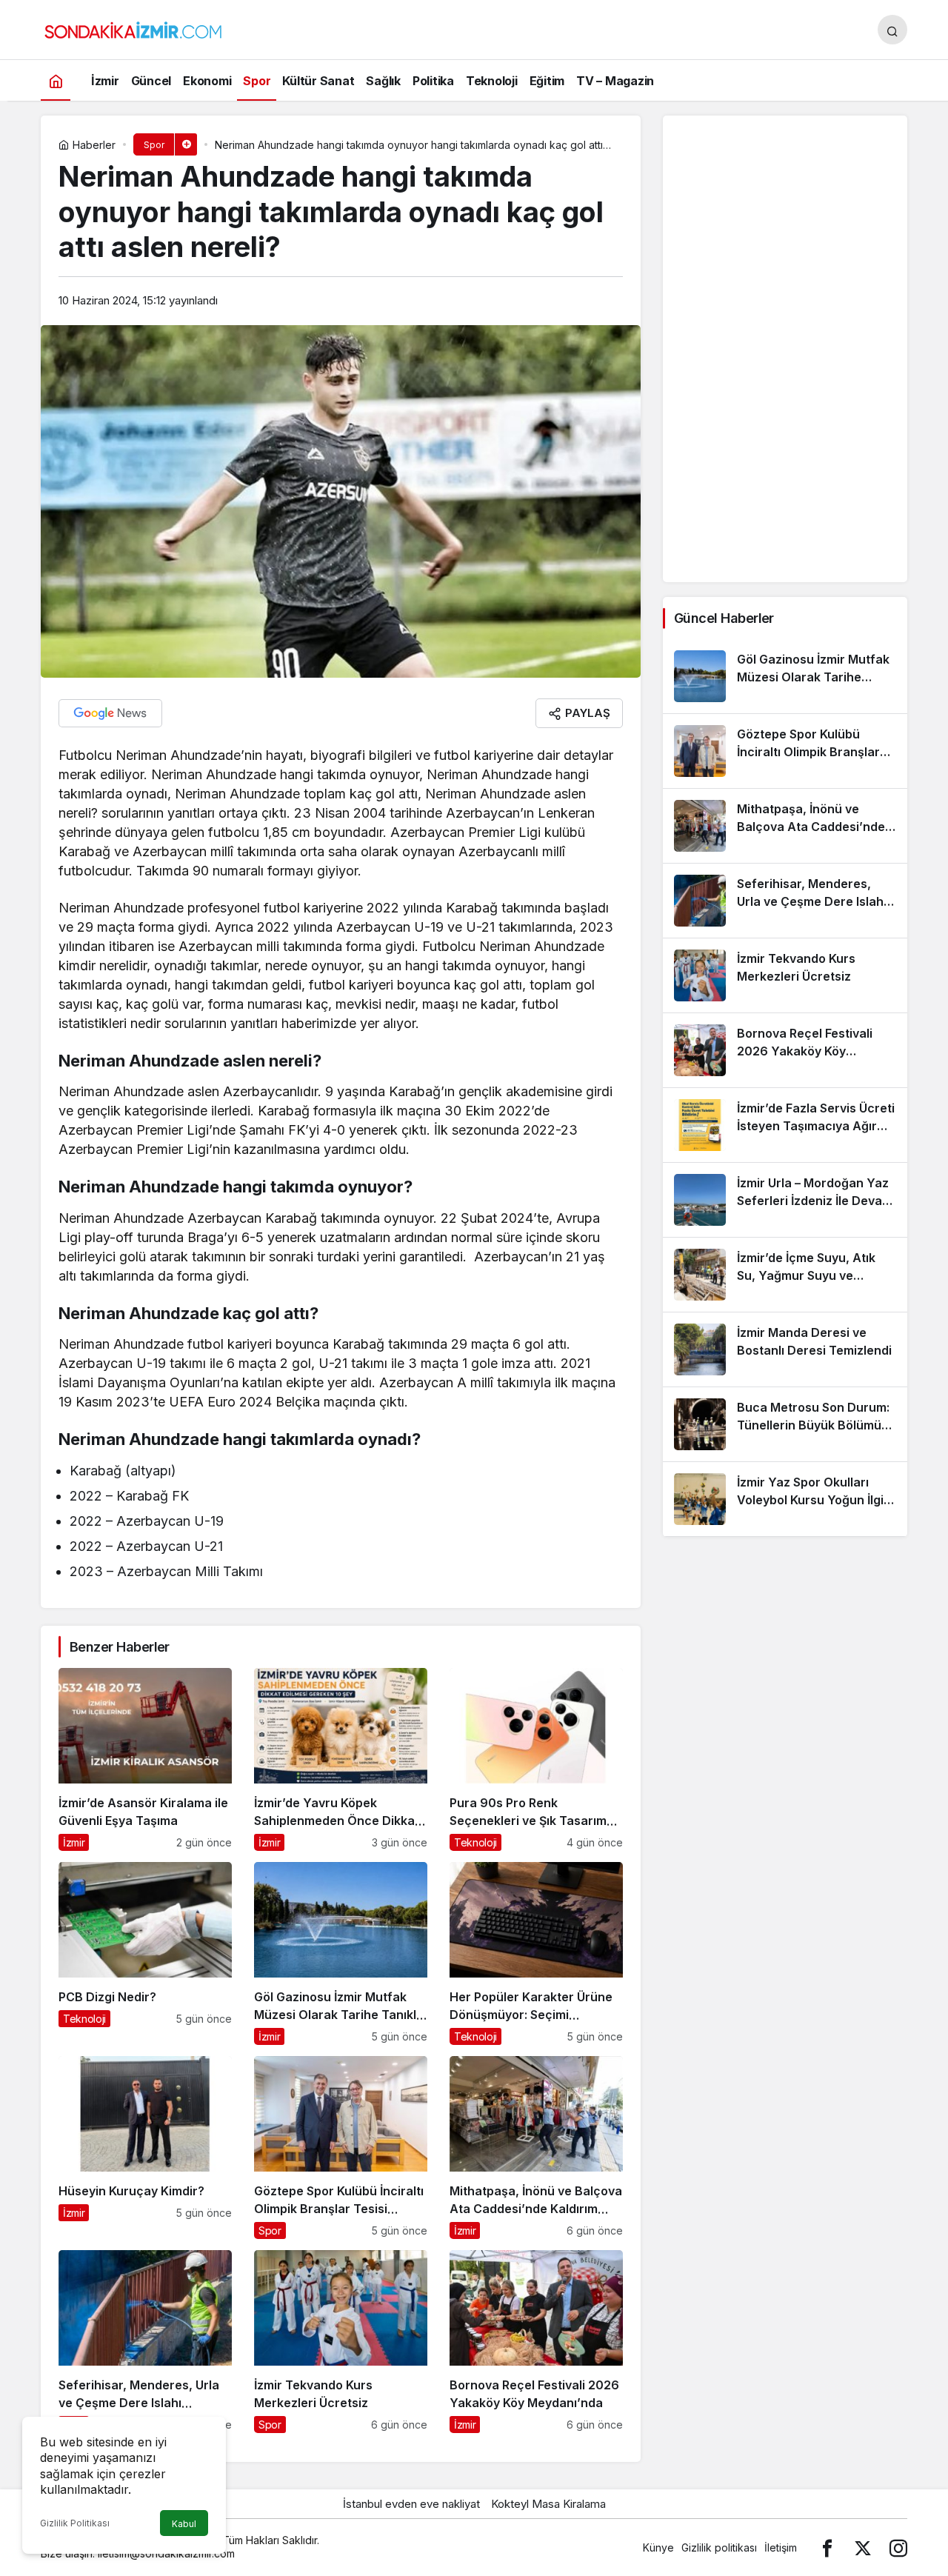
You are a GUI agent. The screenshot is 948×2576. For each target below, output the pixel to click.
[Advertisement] (785, 349)
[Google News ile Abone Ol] (110, 713)
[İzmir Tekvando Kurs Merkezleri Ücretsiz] (341, 2342)
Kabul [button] (184, 2524)
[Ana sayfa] (56, 80)
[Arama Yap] (892, 30)
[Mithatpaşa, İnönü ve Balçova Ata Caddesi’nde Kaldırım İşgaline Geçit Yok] (536, 2148)
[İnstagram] (898, 2547)
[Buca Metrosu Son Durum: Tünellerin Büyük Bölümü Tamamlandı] (785, 1424)
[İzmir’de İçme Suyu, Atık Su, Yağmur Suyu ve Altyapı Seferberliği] (785, 1275)
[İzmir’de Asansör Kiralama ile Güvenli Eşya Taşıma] (145, 1759)
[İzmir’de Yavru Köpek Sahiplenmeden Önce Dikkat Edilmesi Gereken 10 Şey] (341, 1759)
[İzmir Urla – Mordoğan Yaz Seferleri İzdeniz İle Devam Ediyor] (785, 1200)
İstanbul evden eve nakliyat (411, 2504)
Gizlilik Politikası (75, 2523)
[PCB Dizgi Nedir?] (145, 1953)
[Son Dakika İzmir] (133, 28)
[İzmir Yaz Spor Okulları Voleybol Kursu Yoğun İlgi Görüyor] (785, 1499)
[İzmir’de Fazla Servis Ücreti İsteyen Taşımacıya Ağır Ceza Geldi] (785, 1125)
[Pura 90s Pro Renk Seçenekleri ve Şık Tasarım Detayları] (536, 1759)
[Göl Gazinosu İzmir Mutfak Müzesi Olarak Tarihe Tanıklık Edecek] (341, 1953)
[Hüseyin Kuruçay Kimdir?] (145, 2148)
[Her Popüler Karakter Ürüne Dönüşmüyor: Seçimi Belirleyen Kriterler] (536, 1953)
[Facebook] (827, 2547)
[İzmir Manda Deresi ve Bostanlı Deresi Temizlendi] (785, 1349)
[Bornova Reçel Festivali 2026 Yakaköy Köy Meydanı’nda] (536, 2342)
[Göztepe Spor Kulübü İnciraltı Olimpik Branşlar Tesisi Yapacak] (341, 2148)
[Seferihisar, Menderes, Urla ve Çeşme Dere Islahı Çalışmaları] (145, 2342)
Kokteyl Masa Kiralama (548, 2504)
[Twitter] (863, 2547)
